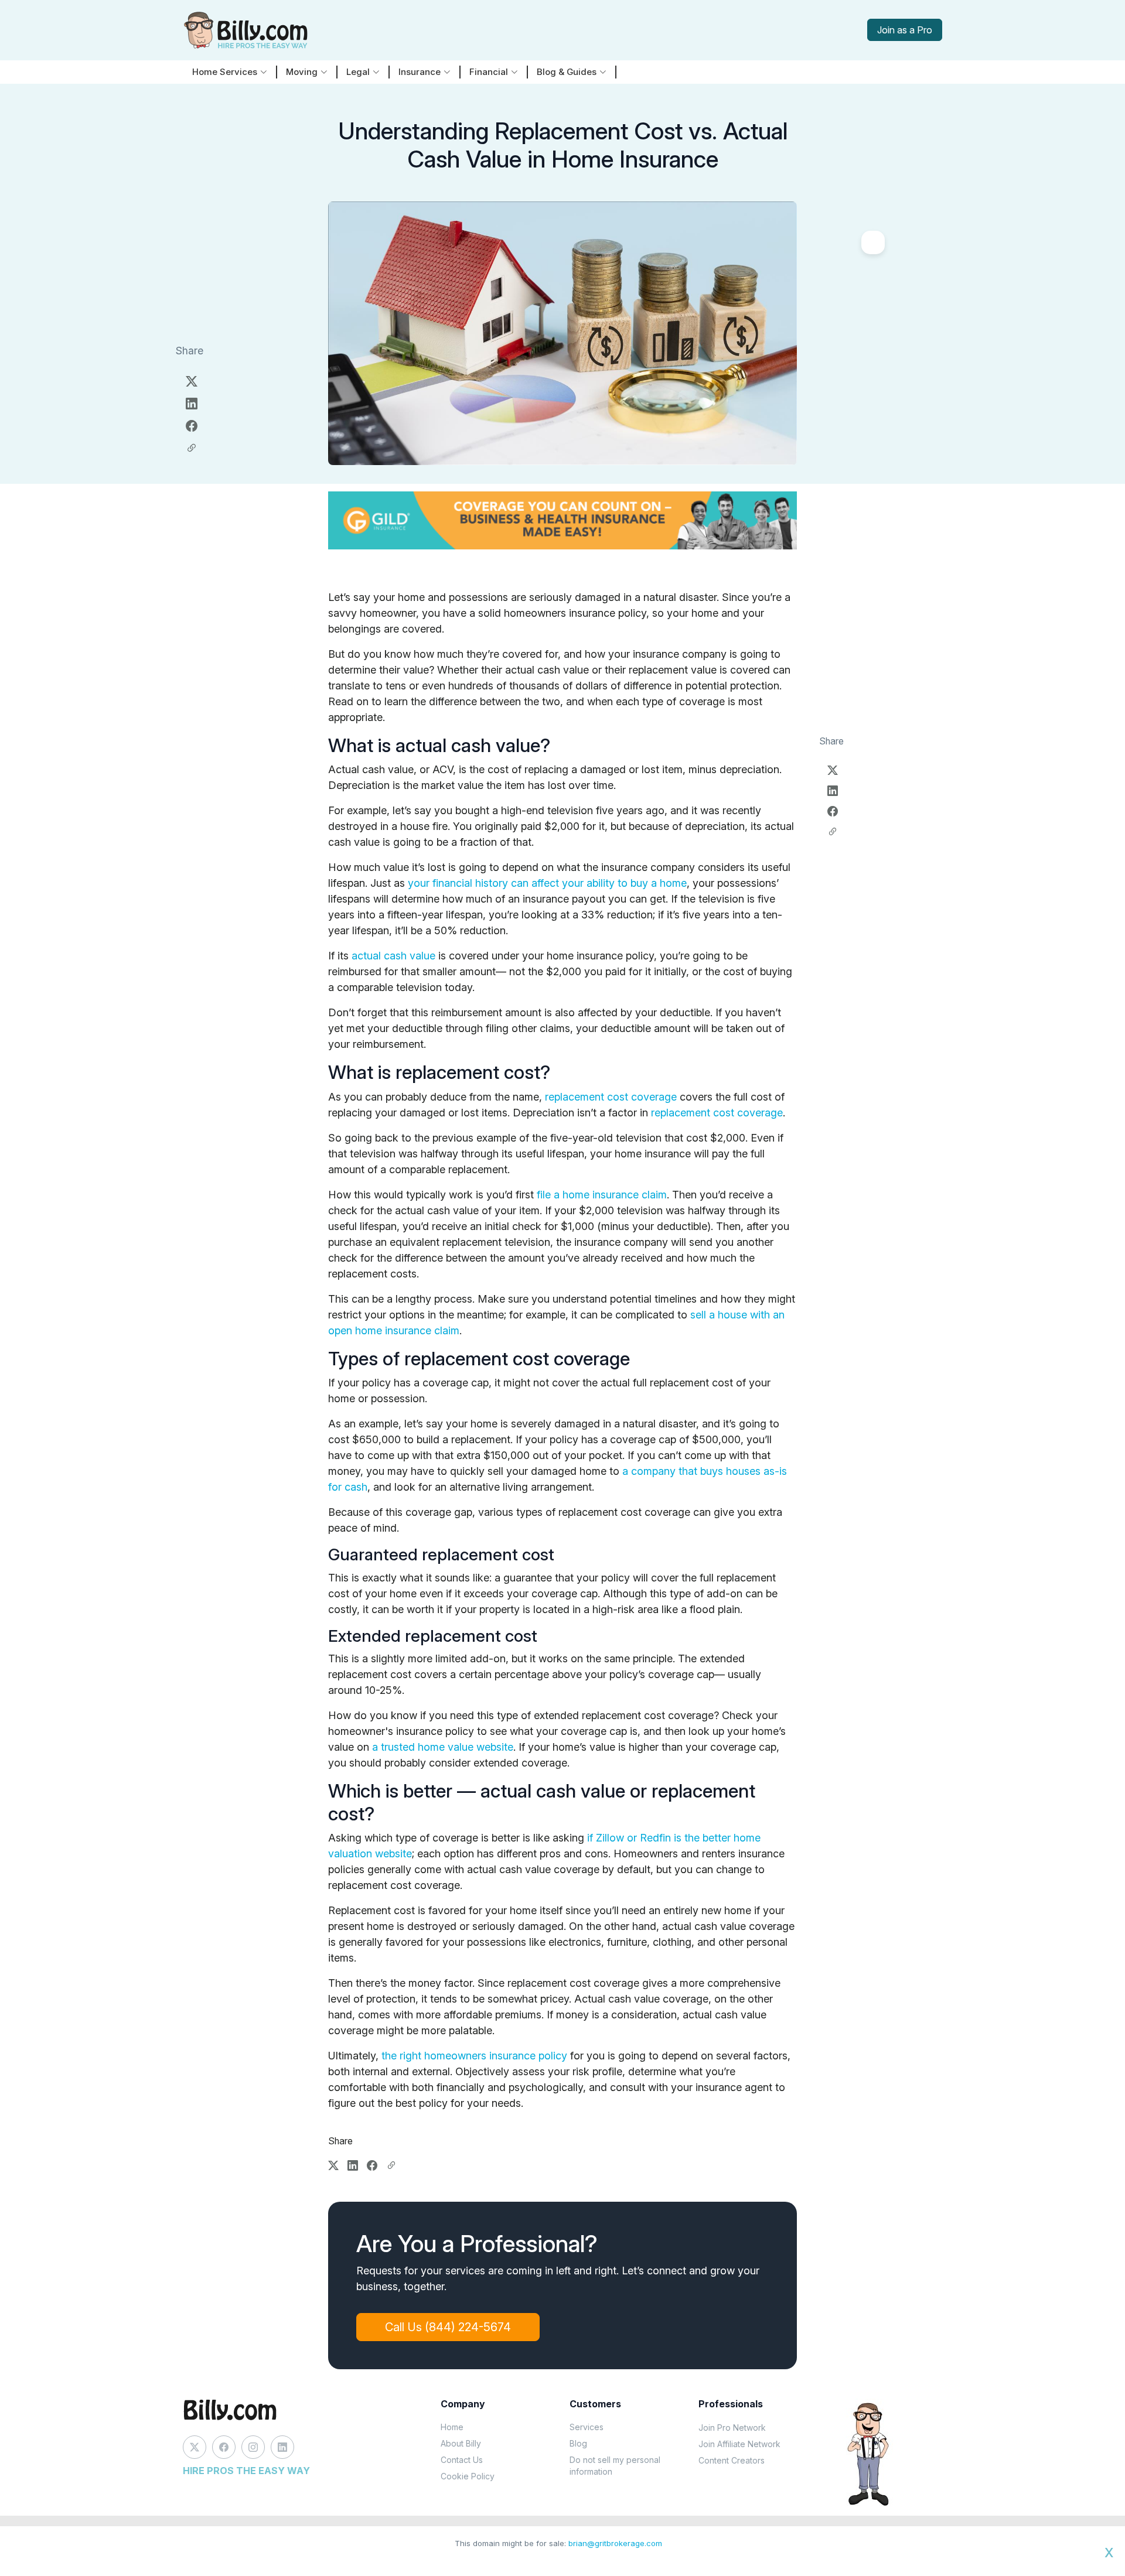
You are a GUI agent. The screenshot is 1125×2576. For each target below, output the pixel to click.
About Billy (461, 2443)
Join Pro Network (732, 2428)
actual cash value (393, 956)
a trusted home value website (443, 1747)
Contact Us (462, 2460)
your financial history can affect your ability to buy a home (547, 883)
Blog (578, 2443)
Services (587, 2427)
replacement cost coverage (611, 1097)
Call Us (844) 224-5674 (448, 2327)
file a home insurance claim (602, 1195)
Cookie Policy (468, 2476)
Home (452, 2427)
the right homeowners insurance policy (474, 2056)
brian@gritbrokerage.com (615, 2543)
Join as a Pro (905, 30)
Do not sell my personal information (615, 2466)
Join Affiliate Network (739, 2444)
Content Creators (732, 2460)
